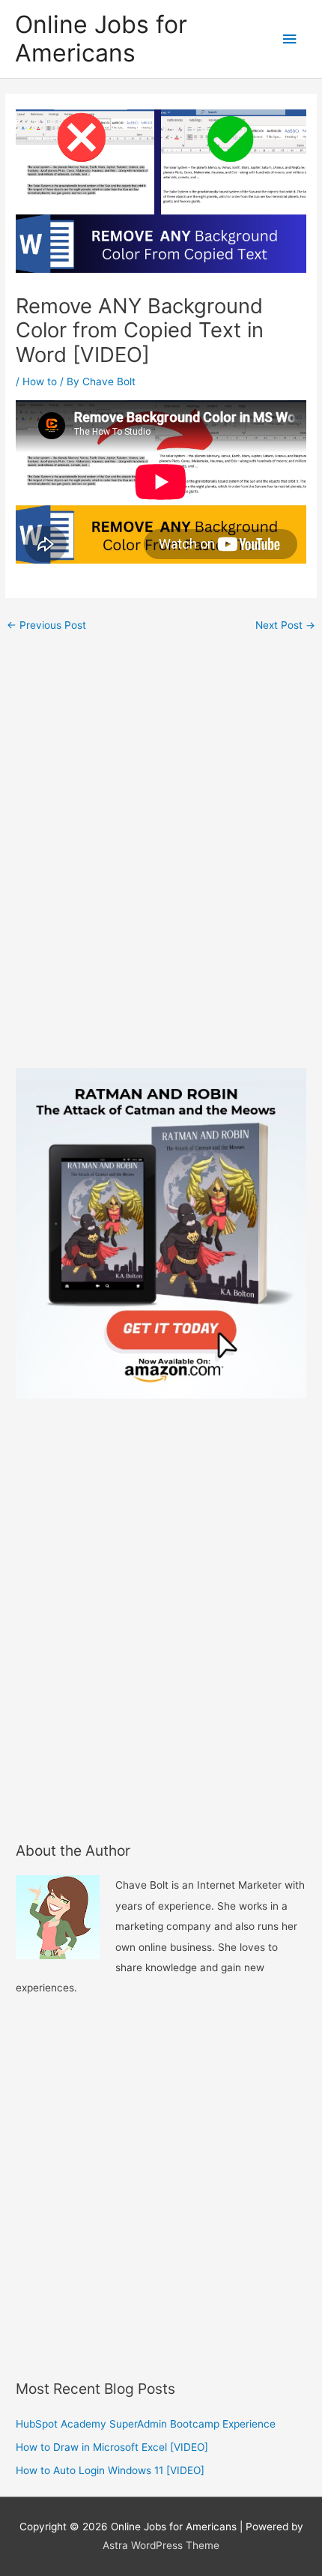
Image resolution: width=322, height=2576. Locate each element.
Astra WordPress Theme (161, 2545)
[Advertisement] (161, 857)
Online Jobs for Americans (101, 39)
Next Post (285, 625)
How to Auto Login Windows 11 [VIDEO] (110, 2470)
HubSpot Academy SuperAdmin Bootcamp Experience (146, 2424)
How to (40, 381)
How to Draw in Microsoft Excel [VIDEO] (112, 2447)
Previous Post (46, 625)
